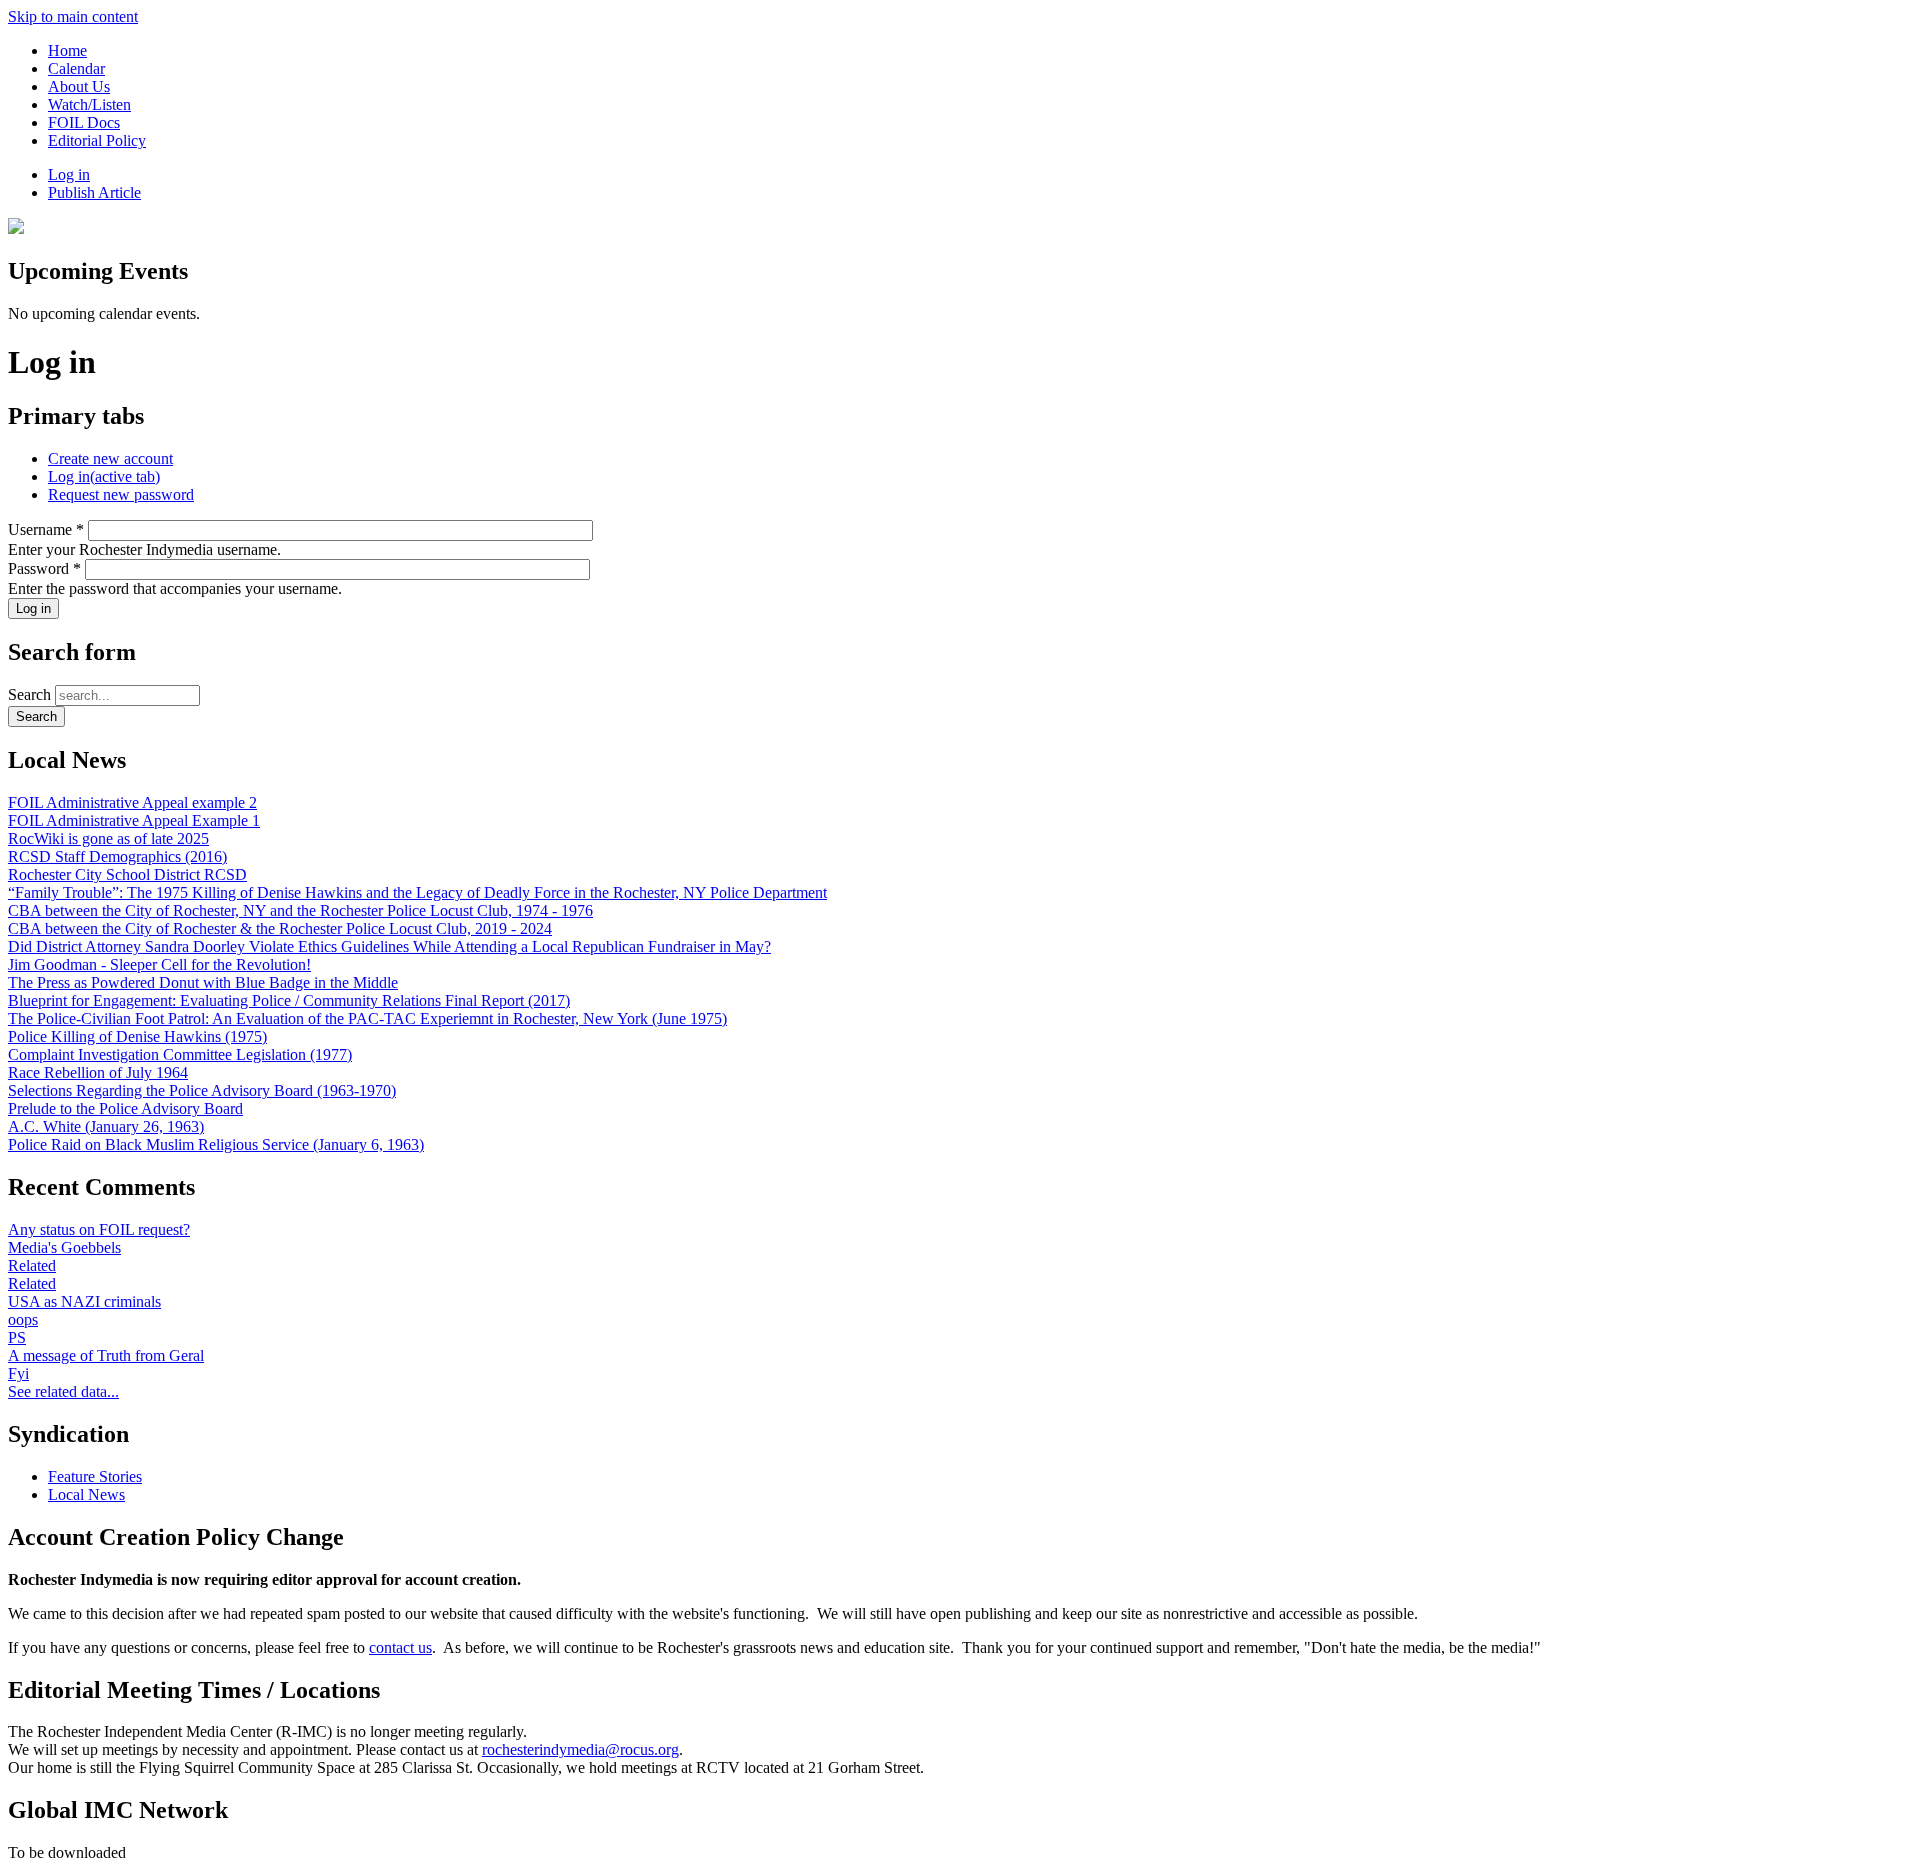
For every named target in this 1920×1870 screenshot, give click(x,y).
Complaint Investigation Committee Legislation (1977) (180, 1054)
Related (32, 1265)
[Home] (16, 228)
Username (46, 529)
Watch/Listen (89, 104)
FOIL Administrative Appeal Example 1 (134, 820)
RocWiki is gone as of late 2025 (108, 838)
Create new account (110, 458)
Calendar (76, 68)
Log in (69, 174)
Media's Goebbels (64, 1247)
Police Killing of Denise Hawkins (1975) (137, 1036)
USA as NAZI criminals (84, 1301)
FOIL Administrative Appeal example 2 (132, 802)
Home (67, 50)
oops (23, 1319)
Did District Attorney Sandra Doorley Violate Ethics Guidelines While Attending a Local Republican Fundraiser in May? (389, 946)
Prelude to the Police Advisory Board (125, 1108)
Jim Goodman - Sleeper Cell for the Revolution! (159, 964)
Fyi (18, 1373)
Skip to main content (73, 16)
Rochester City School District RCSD (127, 874)
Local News (86, 1494)
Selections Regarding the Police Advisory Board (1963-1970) (202, 1090)
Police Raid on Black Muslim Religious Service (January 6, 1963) (216, 1144)
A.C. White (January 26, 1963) (106, 1126)
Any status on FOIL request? (99, 1229)
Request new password (121, 494)
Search (31, 694)
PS (17, 1337)
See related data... (63, 1391)
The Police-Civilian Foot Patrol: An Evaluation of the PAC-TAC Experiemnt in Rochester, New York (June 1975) (367, 1018)
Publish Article (94, 192)
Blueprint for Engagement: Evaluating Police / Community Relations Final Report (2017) (289, 1000)
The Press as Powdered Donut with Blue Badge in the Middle (203, 982)
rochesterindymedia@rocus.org (580, 1749)
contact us (400, 1647)
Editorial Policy (97, 140)
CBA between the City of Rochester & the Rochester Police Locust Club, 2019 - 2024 (280, 928)
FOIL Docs (84, 122)
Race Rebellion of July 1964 (98, 1072)
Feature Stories (95, 1476)
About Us (79, 86)
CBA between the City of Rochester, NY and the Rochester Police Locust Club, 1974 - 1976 (300, 910)
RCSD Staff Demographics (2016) (117, 856)
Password (44, 568)
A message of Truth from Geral (106, 1355)
